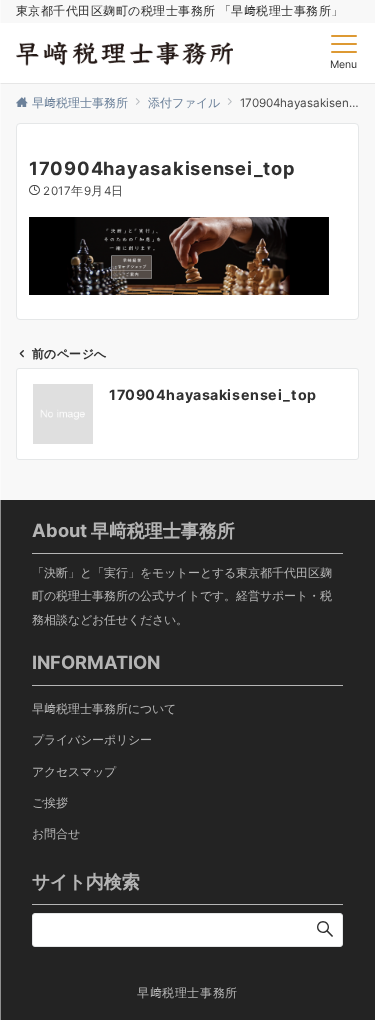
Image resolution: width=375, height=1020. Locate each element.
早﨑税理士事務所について (104, 709)
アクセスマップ (74, 772)
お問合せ (56, 834)
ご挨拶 (50, 803)
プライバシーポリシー (92, 740)
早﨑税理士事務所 (187, 993)
